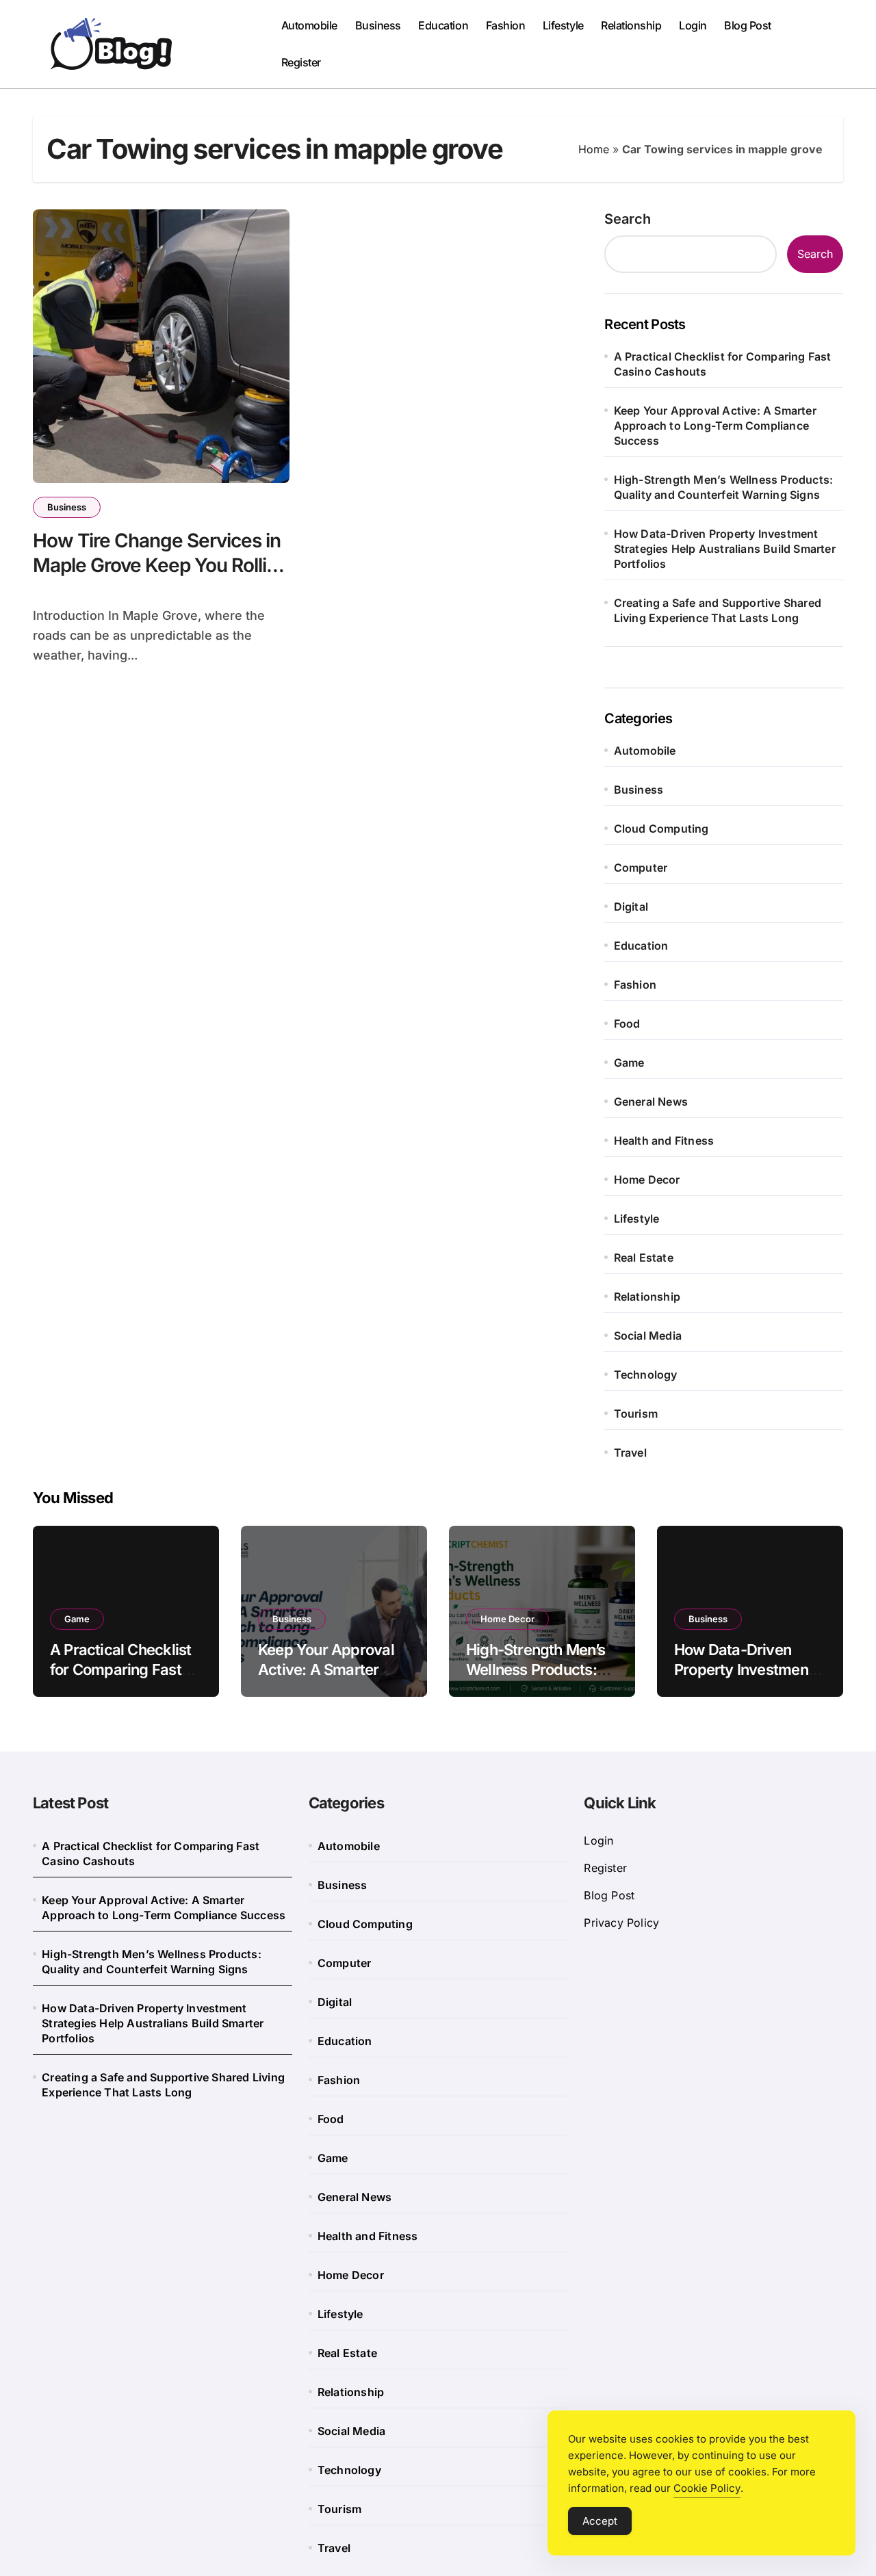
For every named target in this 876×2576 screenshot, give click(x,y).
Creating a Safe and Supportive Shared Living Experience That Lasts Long (718, 610)
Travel (630, 1453)
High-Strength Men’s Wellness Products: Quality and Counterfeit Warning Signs (724, 487)
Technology (646, 1375)
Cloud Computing (661, 829)
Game (629, 1063)
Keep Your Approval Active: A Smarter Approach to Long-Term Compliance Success (715, 426)
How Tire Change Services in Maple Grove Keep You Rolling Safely (161, 565)
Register (301, 62)
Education (443, 25)
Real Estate (644, 1258)
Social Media (648, 1336)
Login (693, 25)
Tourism (636, 1414)
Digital (631, 907)
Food (627, 1024)
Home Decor (647, 1180)
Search (628, 219)
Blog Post (748, 25)
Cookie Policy (707, 2488)
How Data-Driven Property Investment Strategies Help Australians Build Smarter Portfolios (725, 549)
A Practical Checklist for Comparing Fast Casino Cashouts (723, 364)
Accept (600, 2521)
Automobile (309, 25)
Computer (641, 868)
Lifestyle (563, 25)
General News (651, 1102)
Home (594, 149)
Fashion (506, 25)
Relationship (631, 25)
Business (378, 25)
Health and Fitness (664, 1141)
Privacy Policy (621, 1923)
